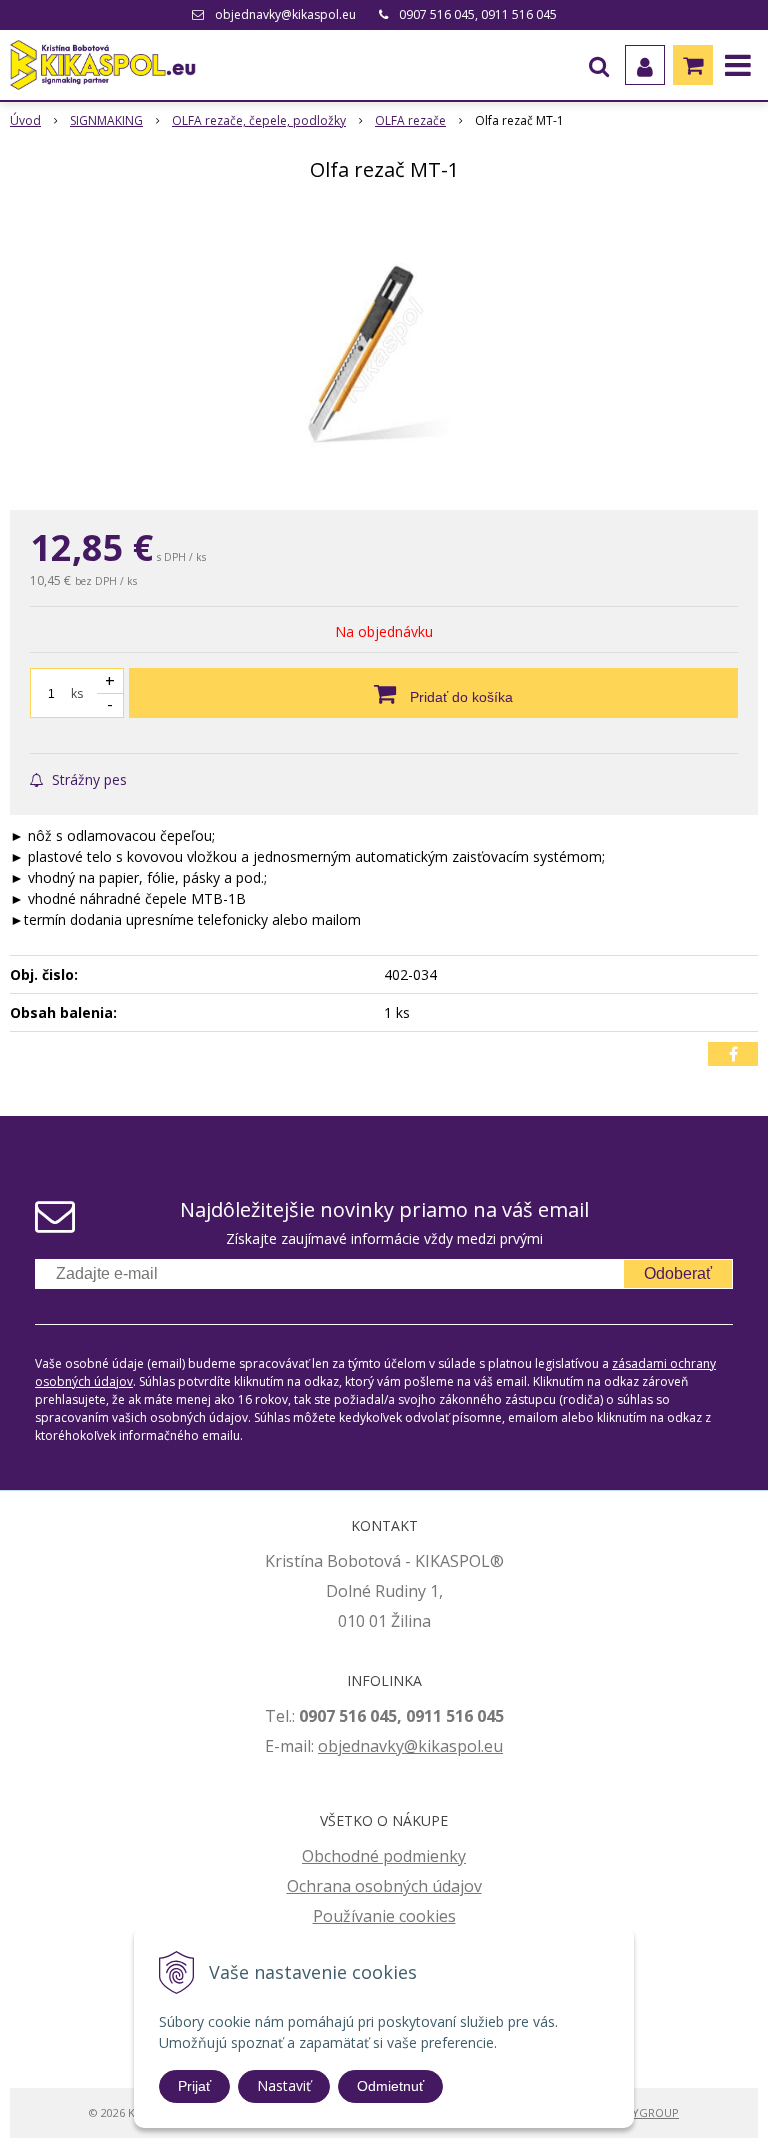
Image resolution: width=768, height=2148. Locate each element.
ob (328, 1746)
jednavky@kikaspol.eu (420, 1746)
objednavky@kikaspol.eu (285, 14)
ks (77, 693)
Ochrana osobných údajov (384, 1886)
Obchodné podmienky (384, 1856)
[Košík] (693, 65)
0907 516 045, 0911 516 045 (478, 14)
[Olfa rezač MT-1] (384, 350)
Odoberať (678, 1273)
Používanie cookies (384, 1916)
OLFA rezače (410, 120)
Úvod (25, 120)
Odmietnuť (390, 2086)
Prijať (194, 2086)
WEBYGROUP (644, 2112)
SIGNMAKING (106, 120)
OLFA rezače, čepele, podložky (259, 120)
